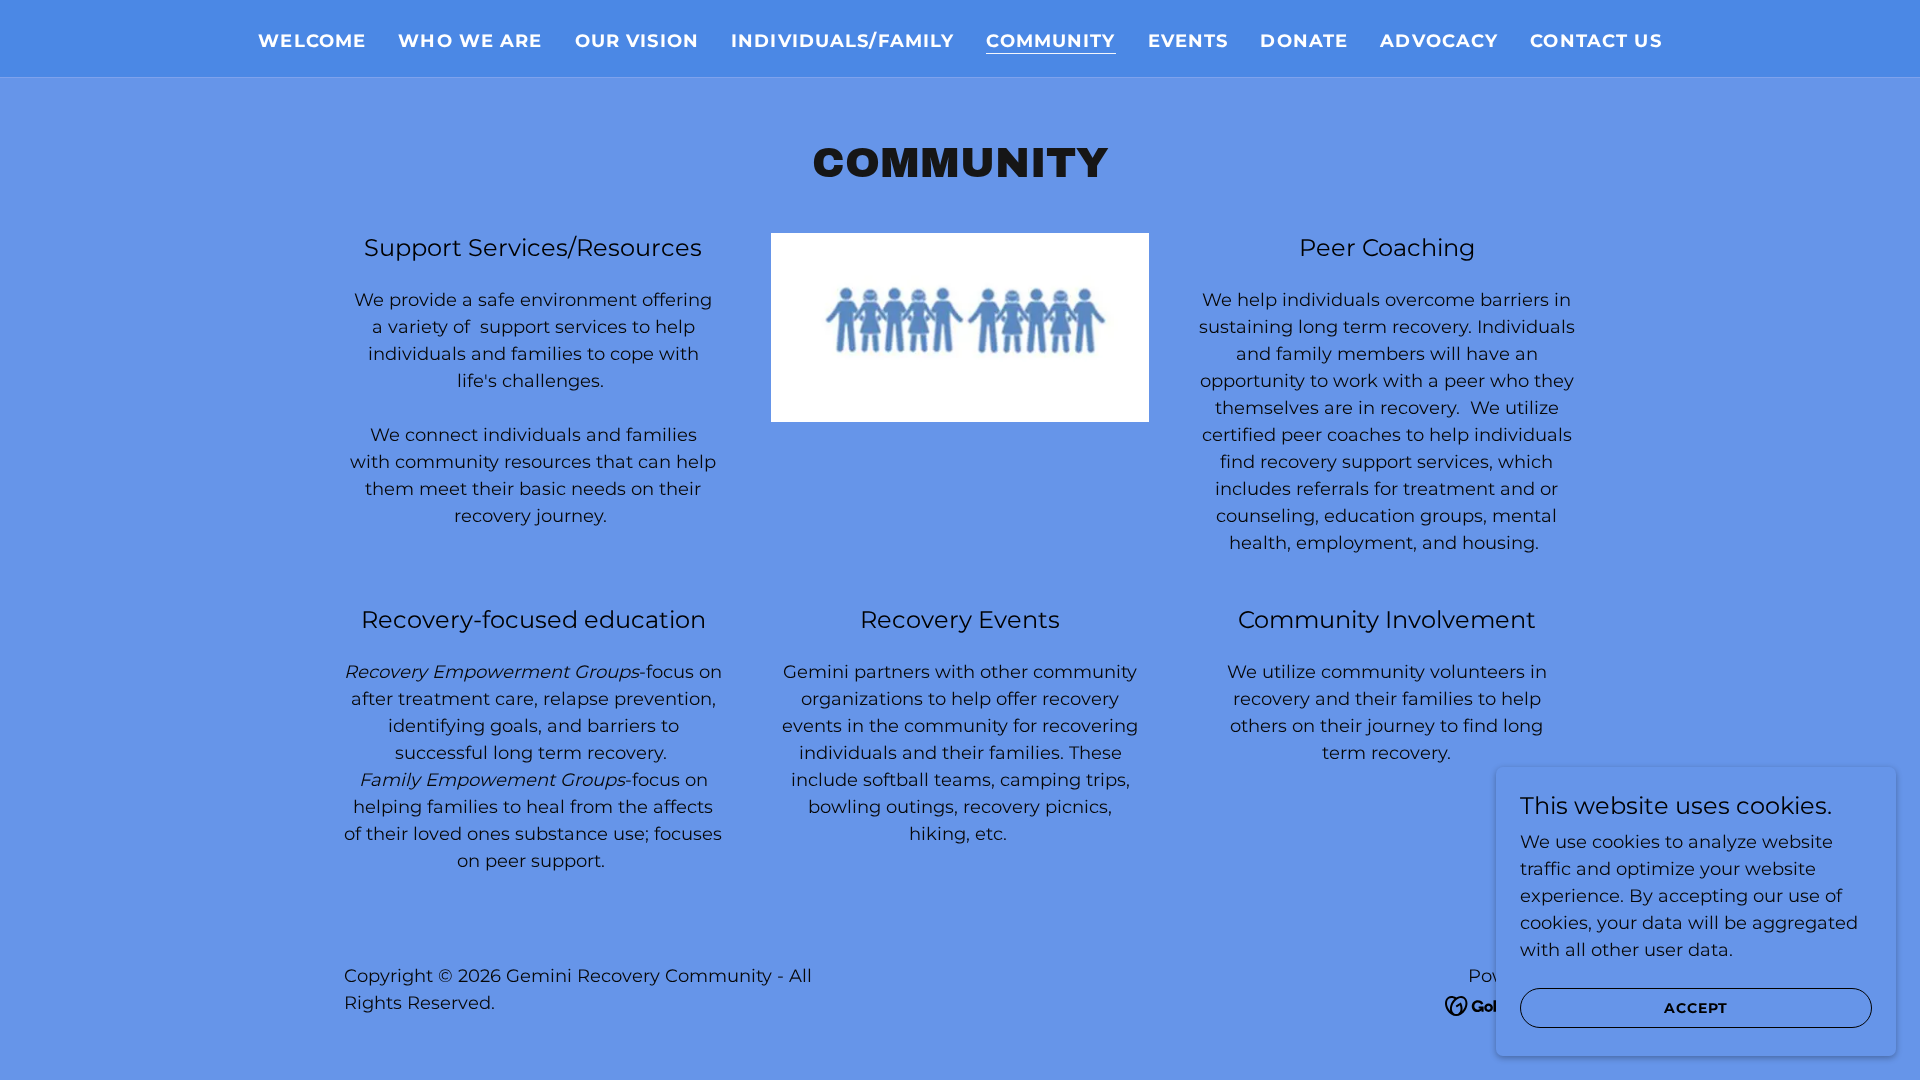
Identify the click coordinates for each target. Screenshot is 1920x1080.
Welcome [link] (312, 41)
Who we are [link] (470, 41)
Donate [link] (1304, 41)
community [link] (1050, 41)
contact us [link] (1595, 41)
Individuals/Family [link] (842, 41)
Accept (1695, 1008)
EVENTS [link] (1188, 41)
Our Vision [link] (637, 41)
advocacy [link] (1439, 41)
